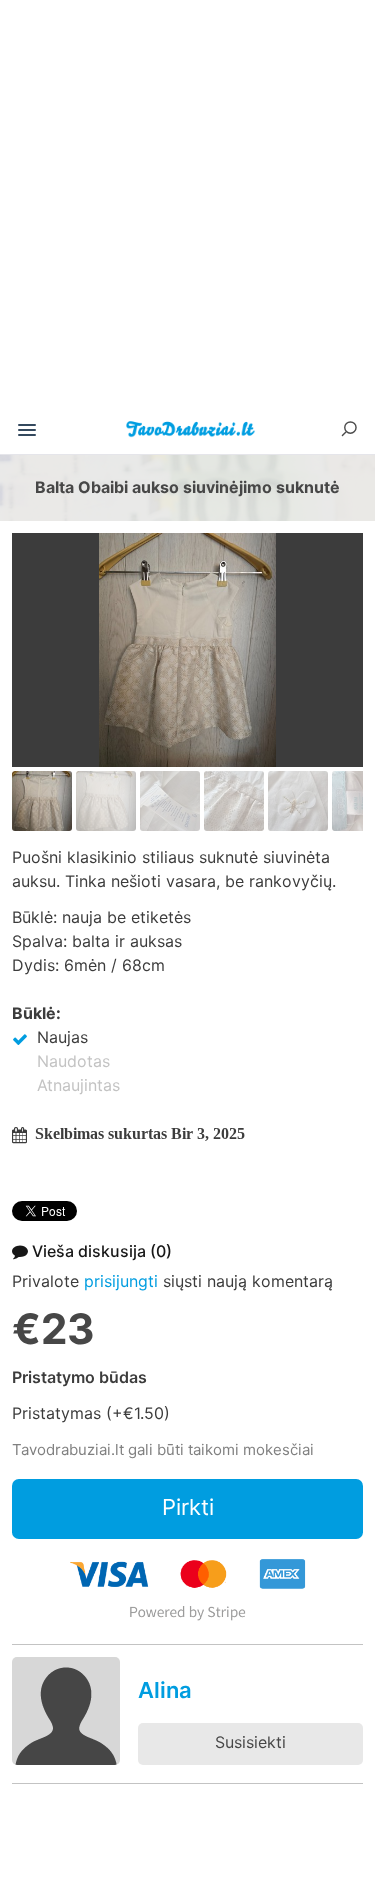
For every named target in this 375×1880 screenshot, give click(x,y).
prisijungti (121, 1281)
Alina (165, 1690)
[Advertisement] (187, 211)
